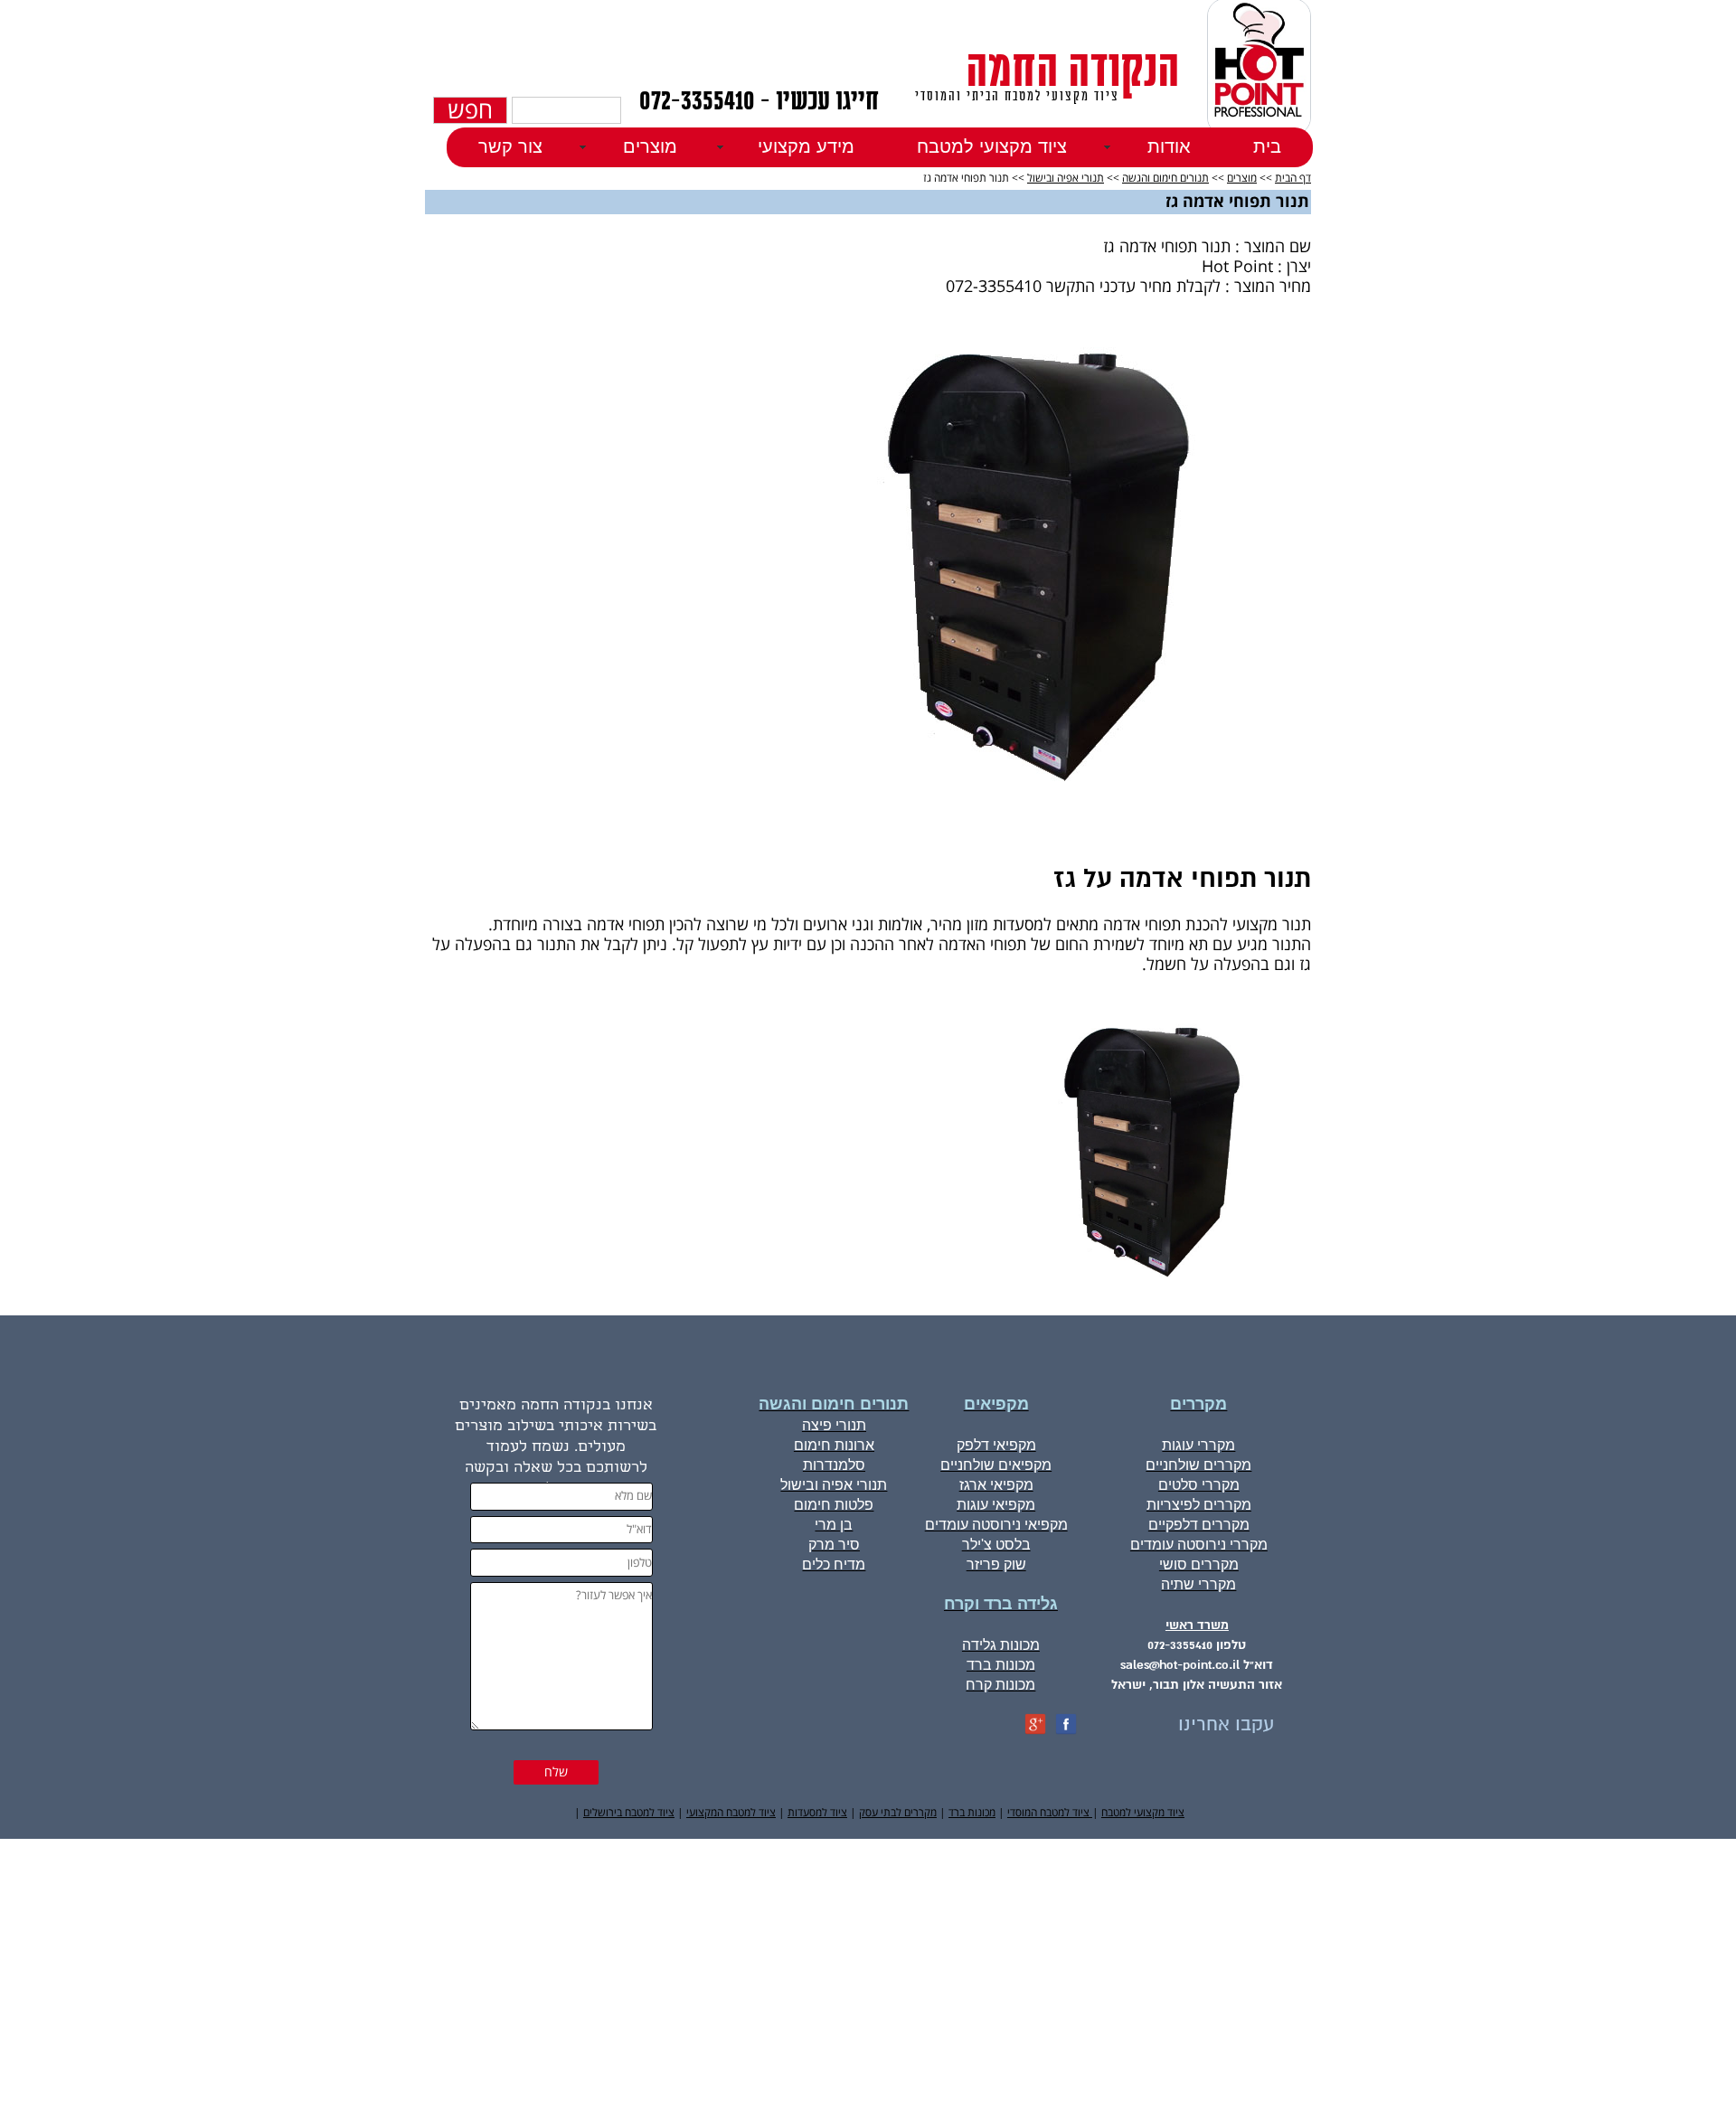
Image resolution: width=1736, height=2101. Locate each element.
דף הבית (1293, 179)
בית (1267, 146)
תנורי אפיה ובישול (1066, 179)
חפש (470, 110)
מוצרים (1242, 179)
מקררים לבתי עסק (898, 1813)
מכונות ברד (972, 1813)
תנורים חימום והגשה (1165, 179)
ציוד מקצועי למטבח (992, 146)
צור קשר (510, 146)
